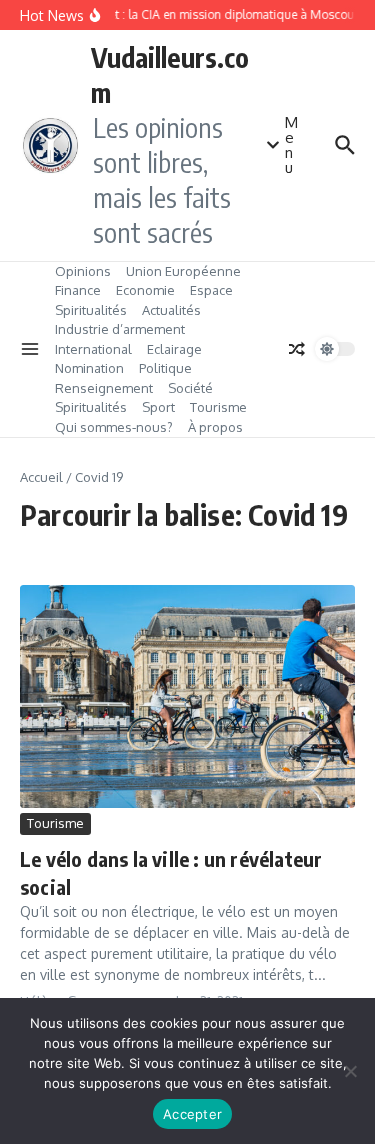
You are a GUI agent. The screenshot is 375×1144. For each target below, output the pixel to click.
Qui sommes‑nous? (114, 427)
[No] (350, 1071)
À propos (215, 427)
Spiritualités (91, 310)
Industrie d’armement (120, 329)
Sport (158, 407)
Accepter (192, 1114)
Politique (165, 368)
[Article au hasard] (297, 349)
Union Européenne (183, 271)
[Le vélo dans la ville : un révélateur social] (187, 696)
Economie (145, 290)
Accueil (41, 477)
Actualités (171, 310)
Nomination (89, 368)
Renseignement (104, 388)
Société (190, 388)
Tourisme (218, 407)
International (93, 349)
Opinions (83, 271)
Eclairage (174, 349)
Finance (78, 290)
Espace (211, 290)
